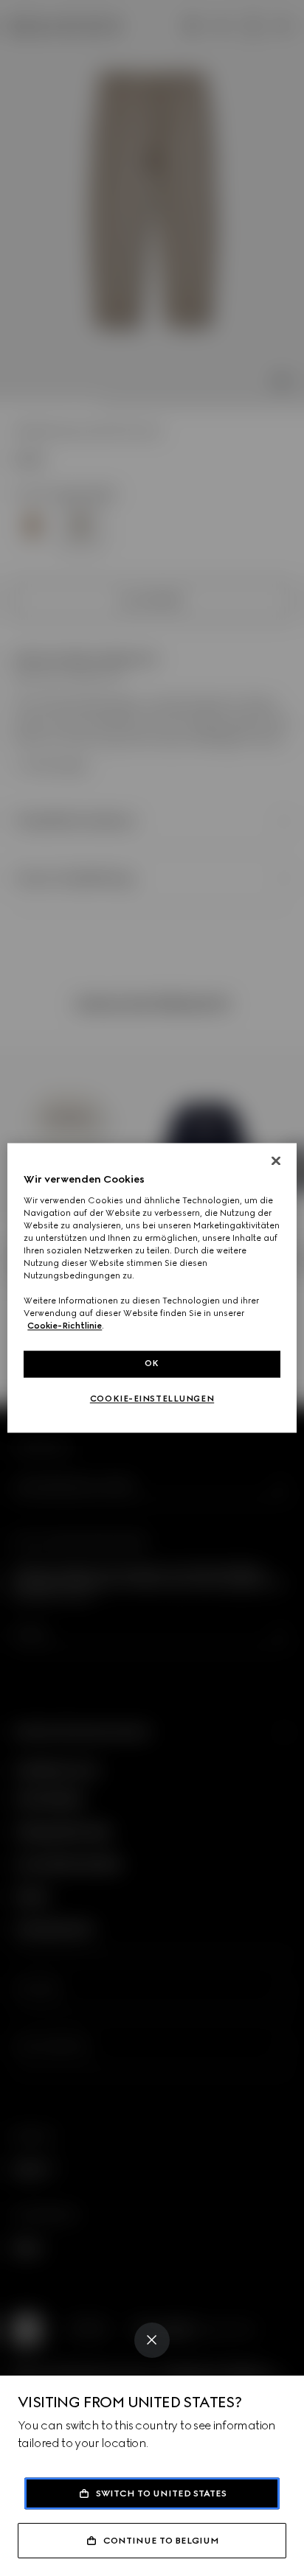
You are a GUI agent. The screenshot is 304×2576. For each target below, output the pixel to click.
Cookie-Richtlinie (65, 1326)
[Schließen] (276, 1161)
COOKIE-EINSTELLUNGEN (152, 1399)
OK (152, 1364)
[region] (152, 1288)
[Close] (152, 2340)
